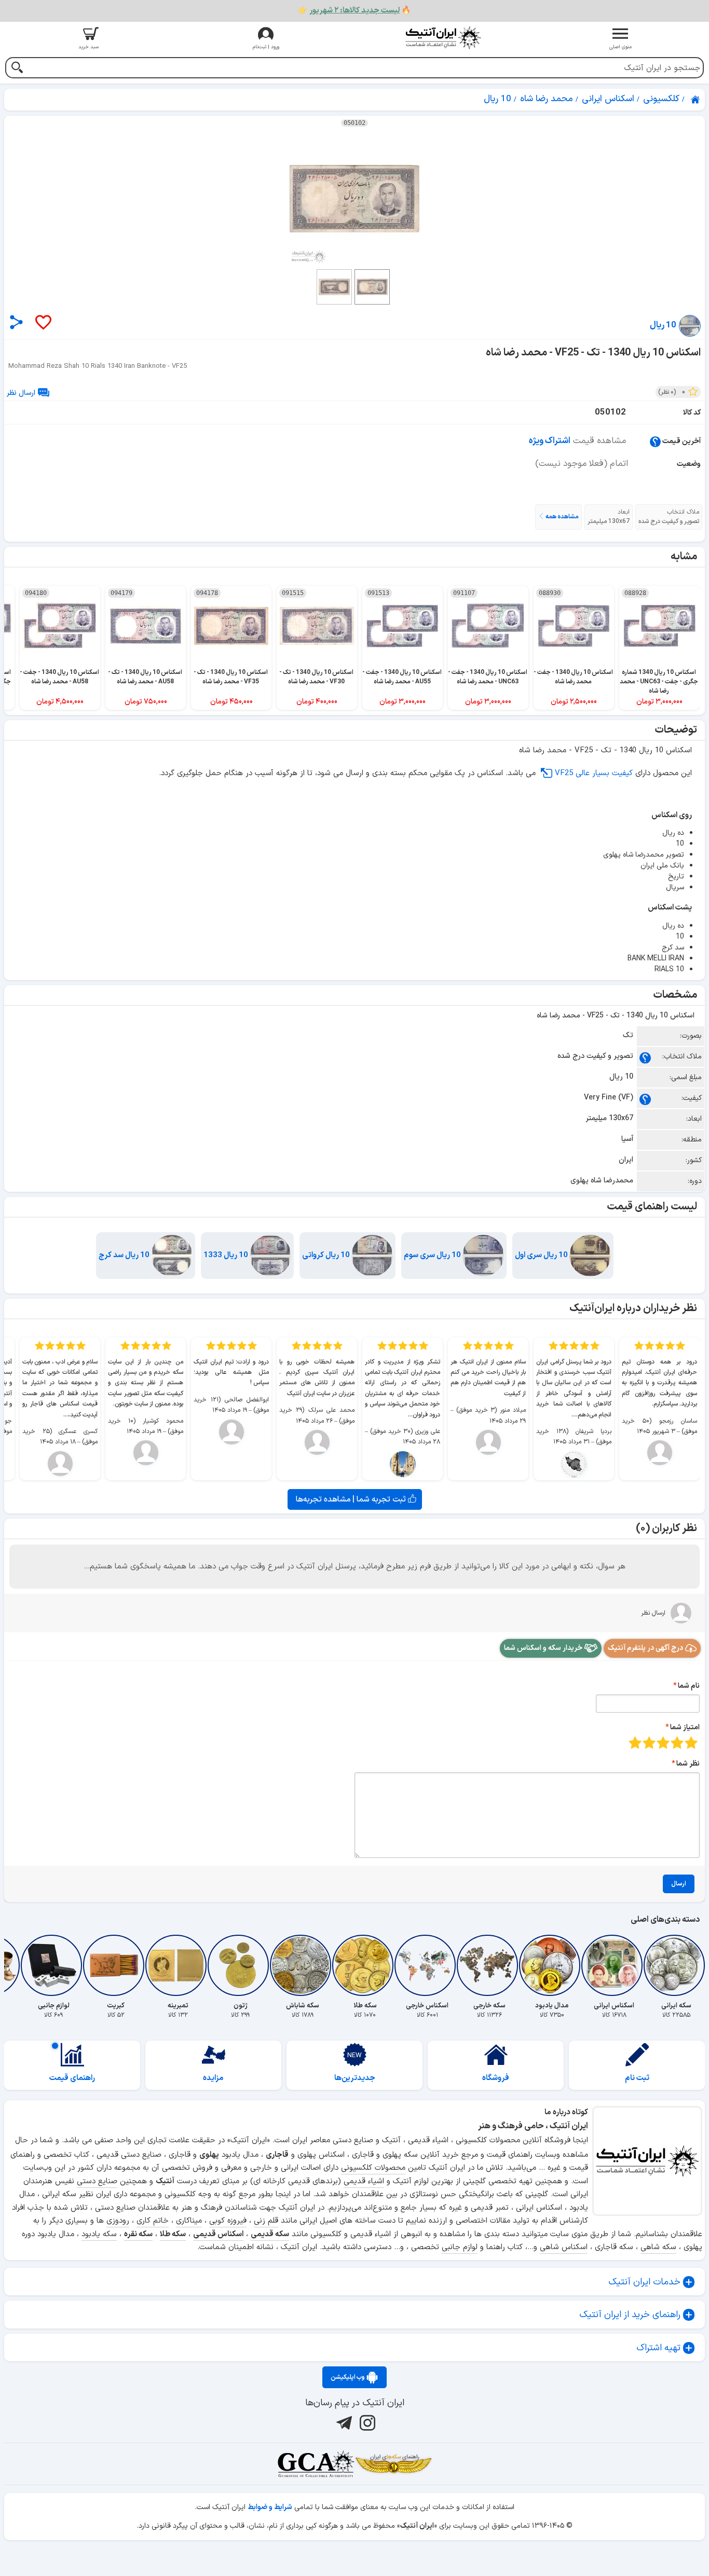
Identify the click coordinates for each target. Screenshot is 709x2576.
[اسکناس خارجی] (427, 1965)
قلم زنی (266, 2221)
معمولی (677, 1742)
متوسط (663, 1742)
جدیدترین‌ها (355, 2078)
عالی (635, 1742)
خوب (649, 1742)
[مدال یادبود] (552, 1965)
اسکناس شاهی (564, 2247)
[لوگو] (443, 38)
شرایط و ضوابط (270, 2507)
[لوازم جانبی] (53, 1965)
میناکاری (189, 2221)
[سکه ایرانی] (676, 1965)
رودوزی (118, 2221)
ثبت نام (637, 2078)
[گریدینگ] (316, 2464)
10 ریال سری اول (542, 1255)
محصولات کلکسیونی (373, 2168)
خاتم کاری (153, 2221)
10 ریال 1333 (227, 1255)
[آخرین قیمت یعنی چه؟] (655, 441)
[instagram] (366, 2422)
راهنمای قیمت (72, 2078)
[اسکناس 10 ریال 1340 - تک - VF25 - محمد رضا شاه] (354, 199)
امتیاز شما (685, 1727)
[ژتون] (240, 1965)
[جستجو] (17, 69)
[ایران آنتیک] (696, 100)
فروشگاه (496, 2078)
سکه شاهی (658, 2247)
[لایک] (43, 323)
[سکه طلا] (365, 1965)
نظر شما (688, 1764)
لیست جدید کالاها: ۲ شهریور (354, 11)
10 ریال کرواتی (327, 1255)
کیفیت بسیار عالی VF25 (594, 773)
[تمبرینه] (178, 1965)
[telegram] (343, 2422)
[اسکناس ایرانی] (614, 1965)
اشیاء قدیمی (364, 2181)
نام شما (689, 1686)
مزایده (213, 2078)
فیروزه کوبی (228, 2221)
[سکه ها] (393, 2464)
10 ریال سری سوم (433, 1255)
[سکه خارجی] (489, 1965)
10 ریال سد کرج (125, 1255)
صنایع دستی (97, 2181)
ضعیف (691, 1742)
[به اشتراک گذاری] (16, 322)
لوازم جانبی (460, 2247)
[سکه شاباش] (303, 1965)
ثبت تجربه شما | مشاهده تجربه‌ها (352, 1499)
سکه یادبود (99, 2234)
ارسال (679, 1884)
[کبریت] (116, 1965)
